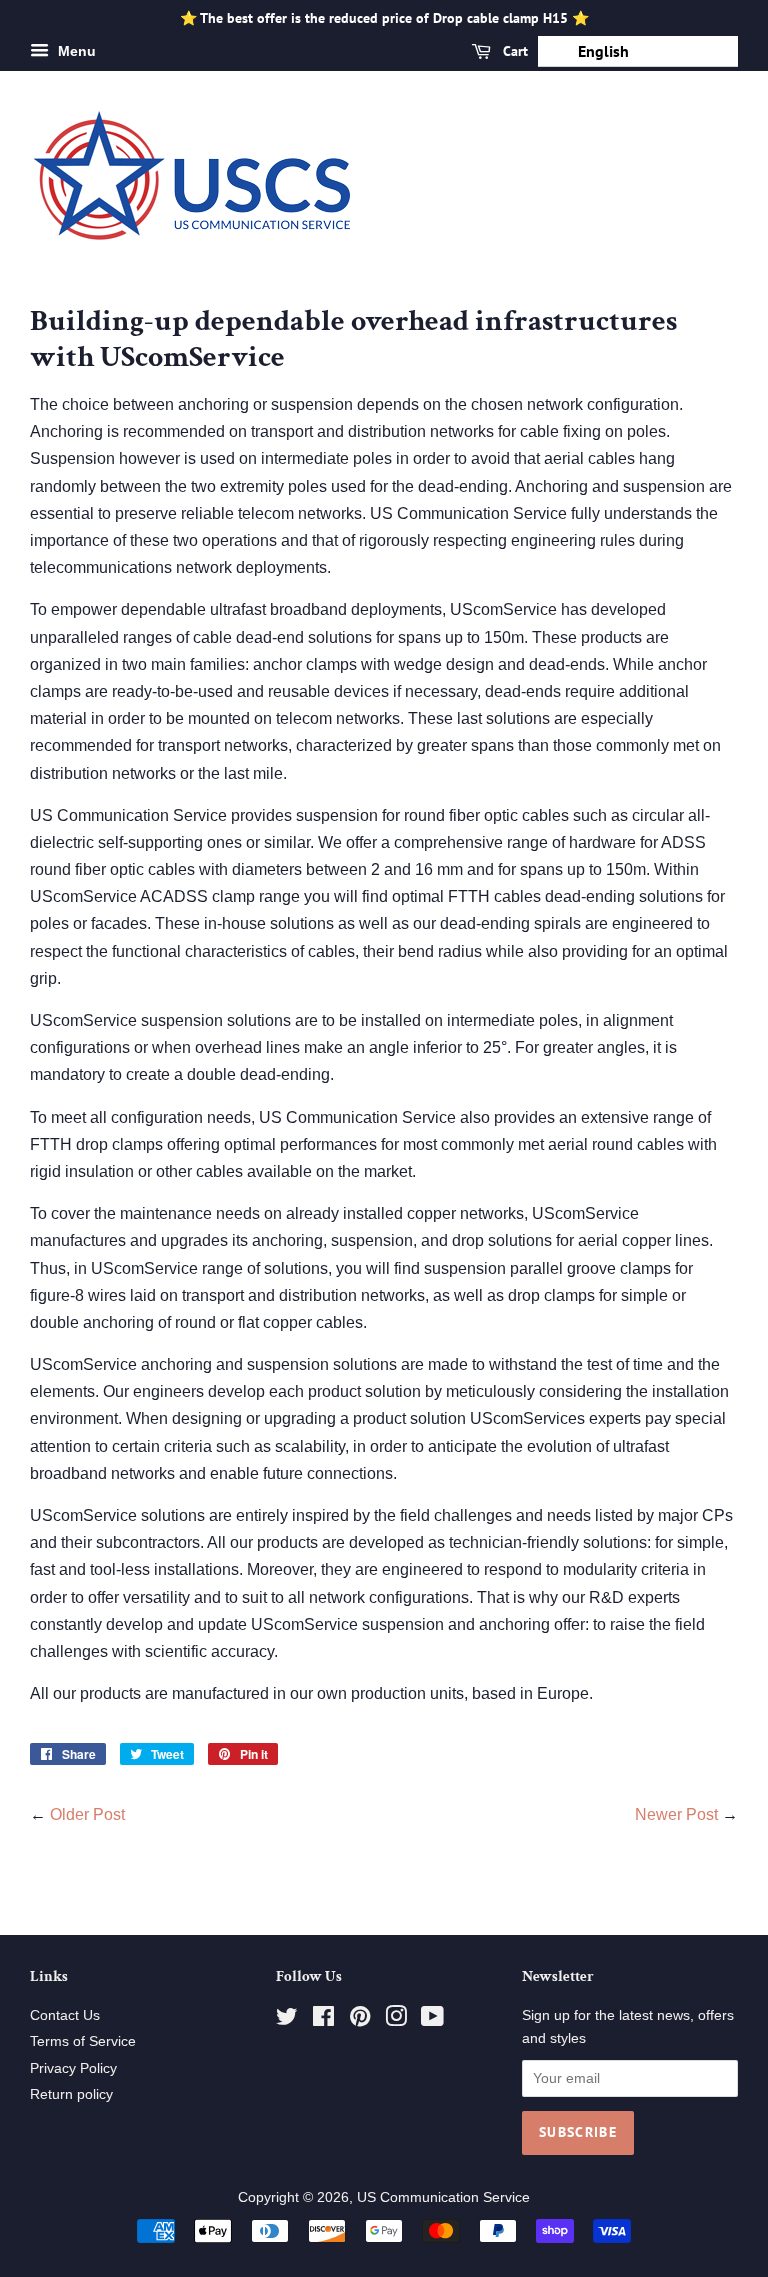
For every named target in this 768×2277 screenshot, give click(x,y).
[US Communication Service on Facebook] (323, 2020)
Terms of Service (83, 2041)
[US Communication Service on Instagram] (396, 2020)
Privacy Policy (73, 2068)
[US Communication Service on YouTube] (432, 2020)
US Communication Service (443, 2197)
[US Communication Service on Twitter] (287, 2020)
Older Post (87, 1814)
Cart (513, 51)
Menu (75, 51)
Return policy (71, 2094)
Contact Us (65, 2015)
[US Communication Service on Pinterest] (360, 2020)
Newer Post (676, 1814)
